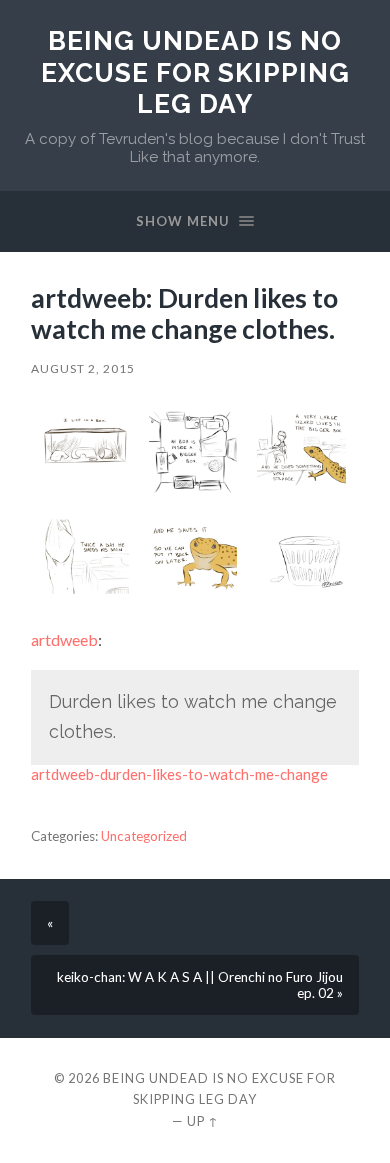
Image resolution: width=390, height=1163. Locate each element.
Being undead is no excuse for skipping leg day (195, 72)
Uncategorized (144, 836)
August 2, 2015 (83, 368)
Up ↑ (203, 1121)
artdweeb (64, 639)
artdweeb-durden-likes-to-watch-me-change (179, 774)
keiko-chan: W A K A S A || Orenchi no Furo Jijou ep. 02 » (200, 985)
